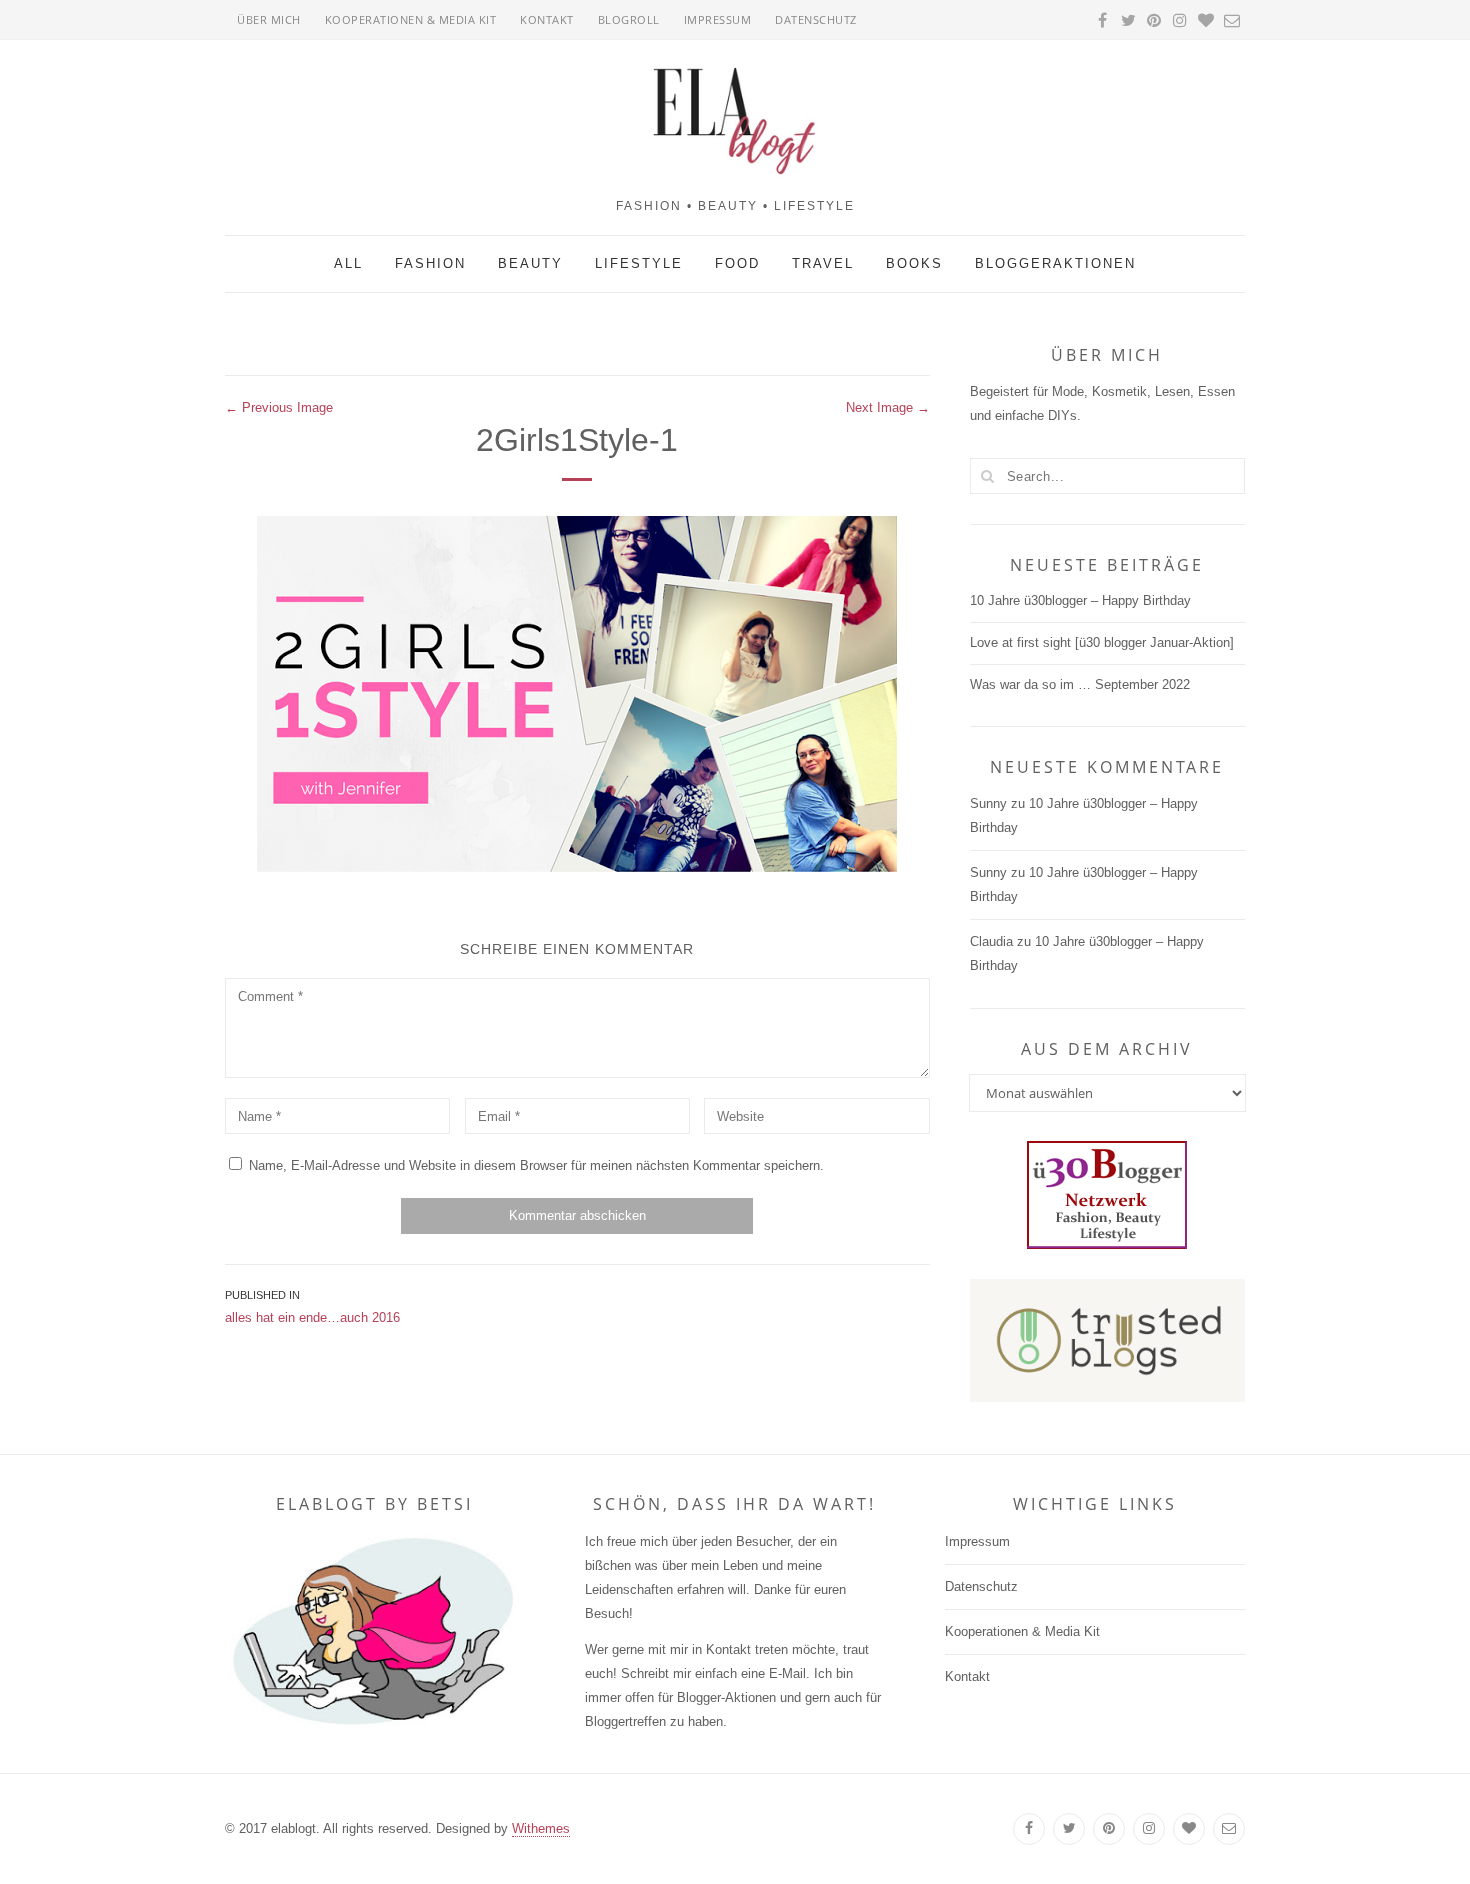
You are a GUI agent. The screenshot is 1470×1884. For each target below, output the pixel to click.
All (348, 263)
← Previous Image (279, 407)
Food (737, 263)
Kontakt (547, 19)
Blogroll (629, 19)
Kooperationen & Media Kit (411, 19)
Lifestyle (639, 263)
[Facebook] (1029, 1829)
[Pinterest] (1109, 1829)
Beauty (530, 263)
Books (914, 263)
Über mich (269, 19)
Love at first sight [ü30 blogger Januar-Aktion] (1102, 642)
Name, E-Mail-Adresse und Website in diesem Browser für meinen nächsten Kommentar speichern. (536, 1165)
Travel (823, 263)
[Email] (1229, 1829)
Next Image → (888, 407)
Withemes (541, 1828)
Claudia (991, 941)
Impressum (718, 19)
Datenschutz (816, 19)
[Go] (988, 476)
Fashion (430, 263)
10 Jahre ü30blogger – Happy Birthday (1080, 600)
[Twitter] (1069, 1829)
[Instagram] (1149, 1829)
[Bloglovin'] (1189, 1829)
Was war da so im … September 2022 (1080, 684)
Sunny (988, 803)
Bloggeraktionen (1055, 263)
